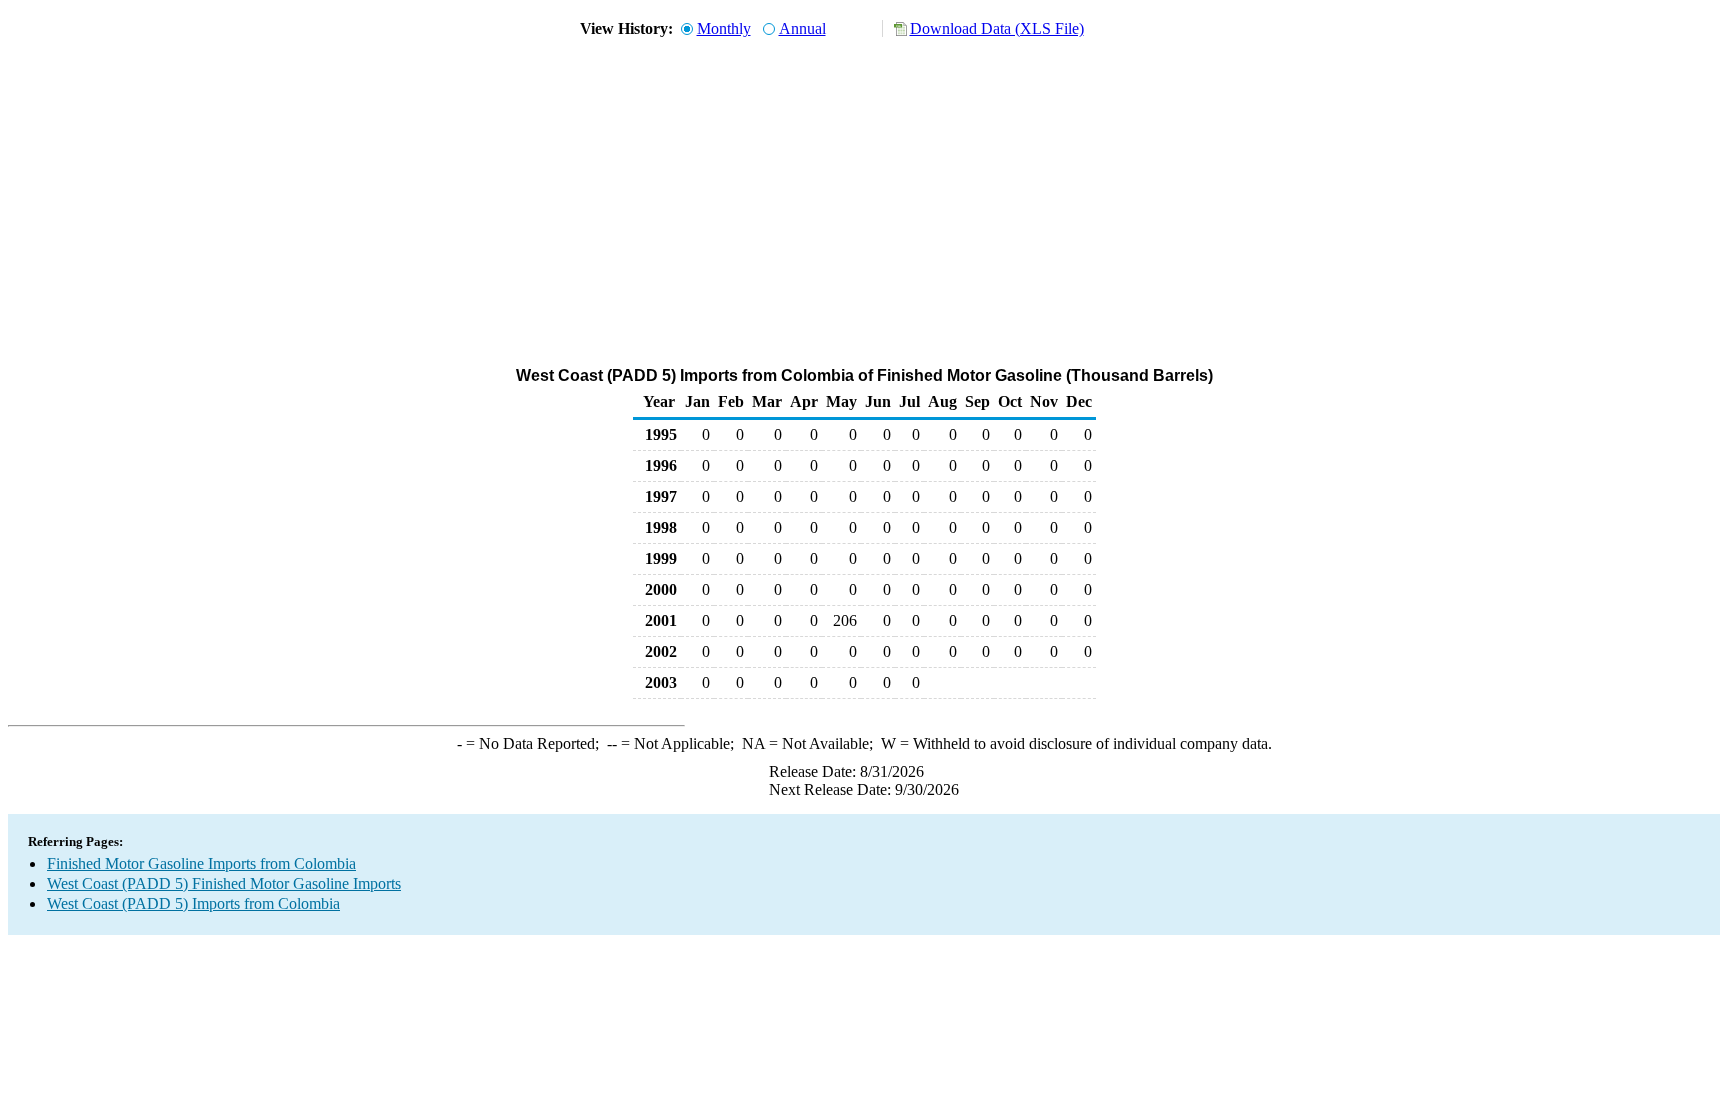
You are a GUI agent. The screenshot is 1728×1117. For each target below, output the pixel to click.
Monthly (724, 28)
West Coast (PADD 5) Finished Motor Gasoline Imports (224, 883)
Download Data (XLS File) (997, 28)
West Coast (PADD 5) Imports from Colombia (193, 903)
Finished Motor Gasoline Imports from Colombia (201, 863)
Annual (802, 28)
